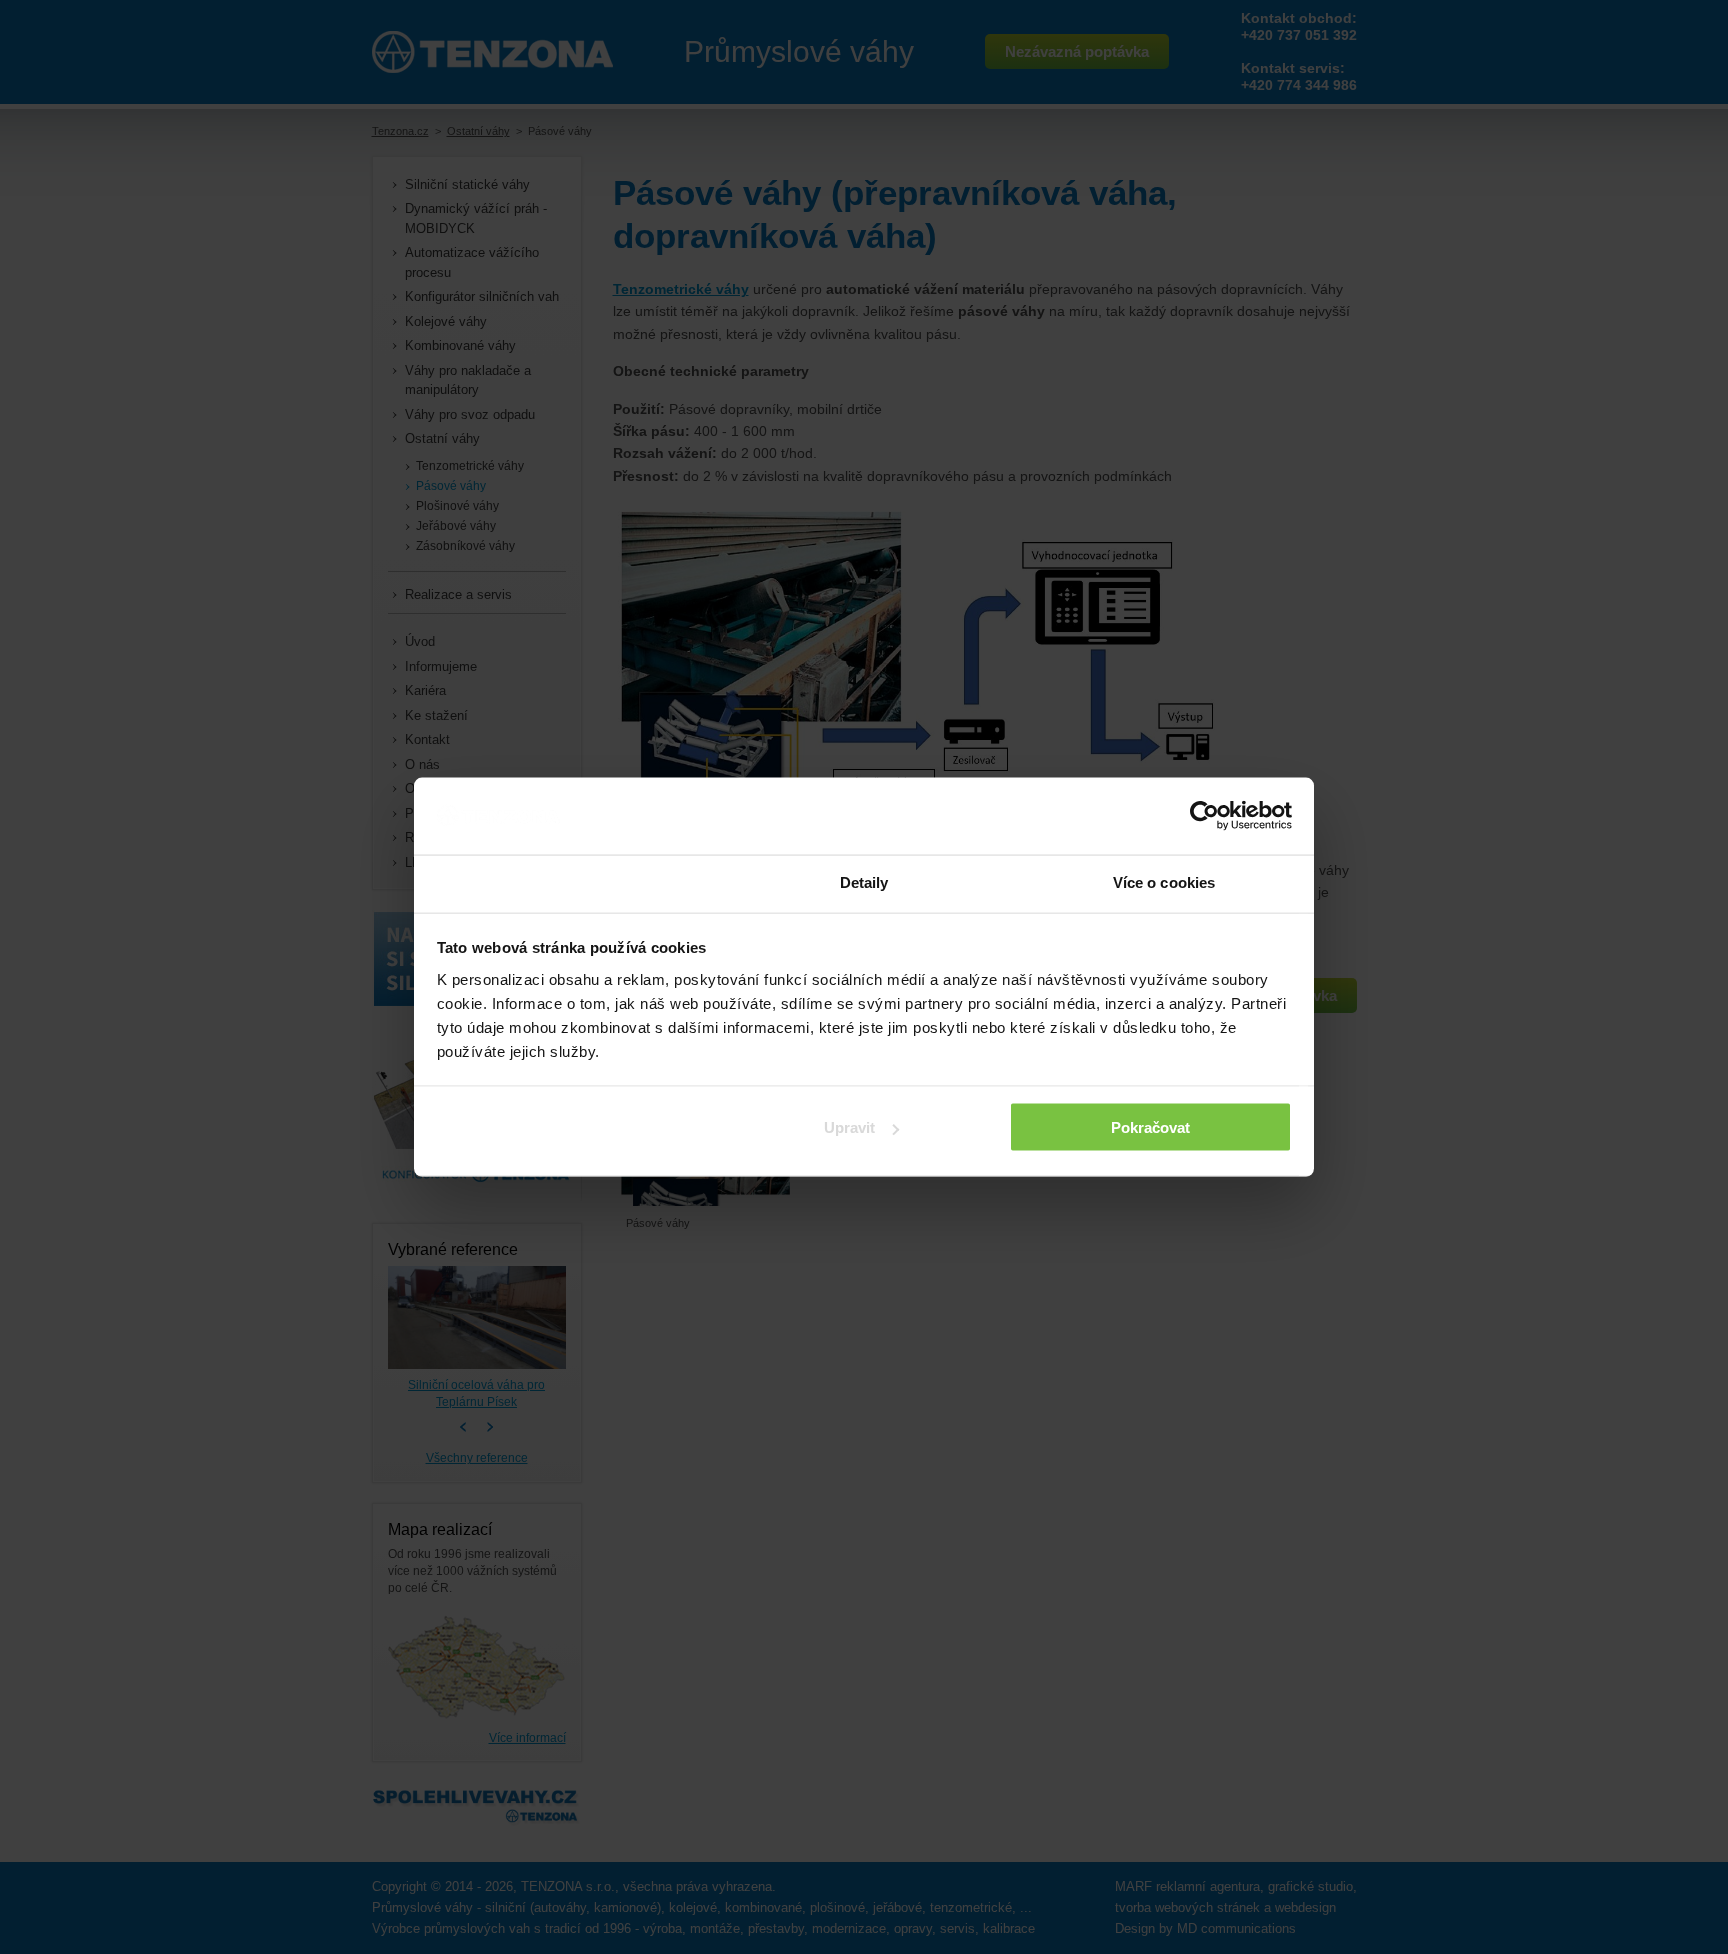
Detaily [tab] (864, 881)
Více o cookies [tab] (1164, 881)
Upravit (849, 1127)
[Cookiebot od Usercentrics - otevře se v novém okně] (1204, 816)
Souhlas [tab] (564, 881)
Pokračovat (1150, 1127)
